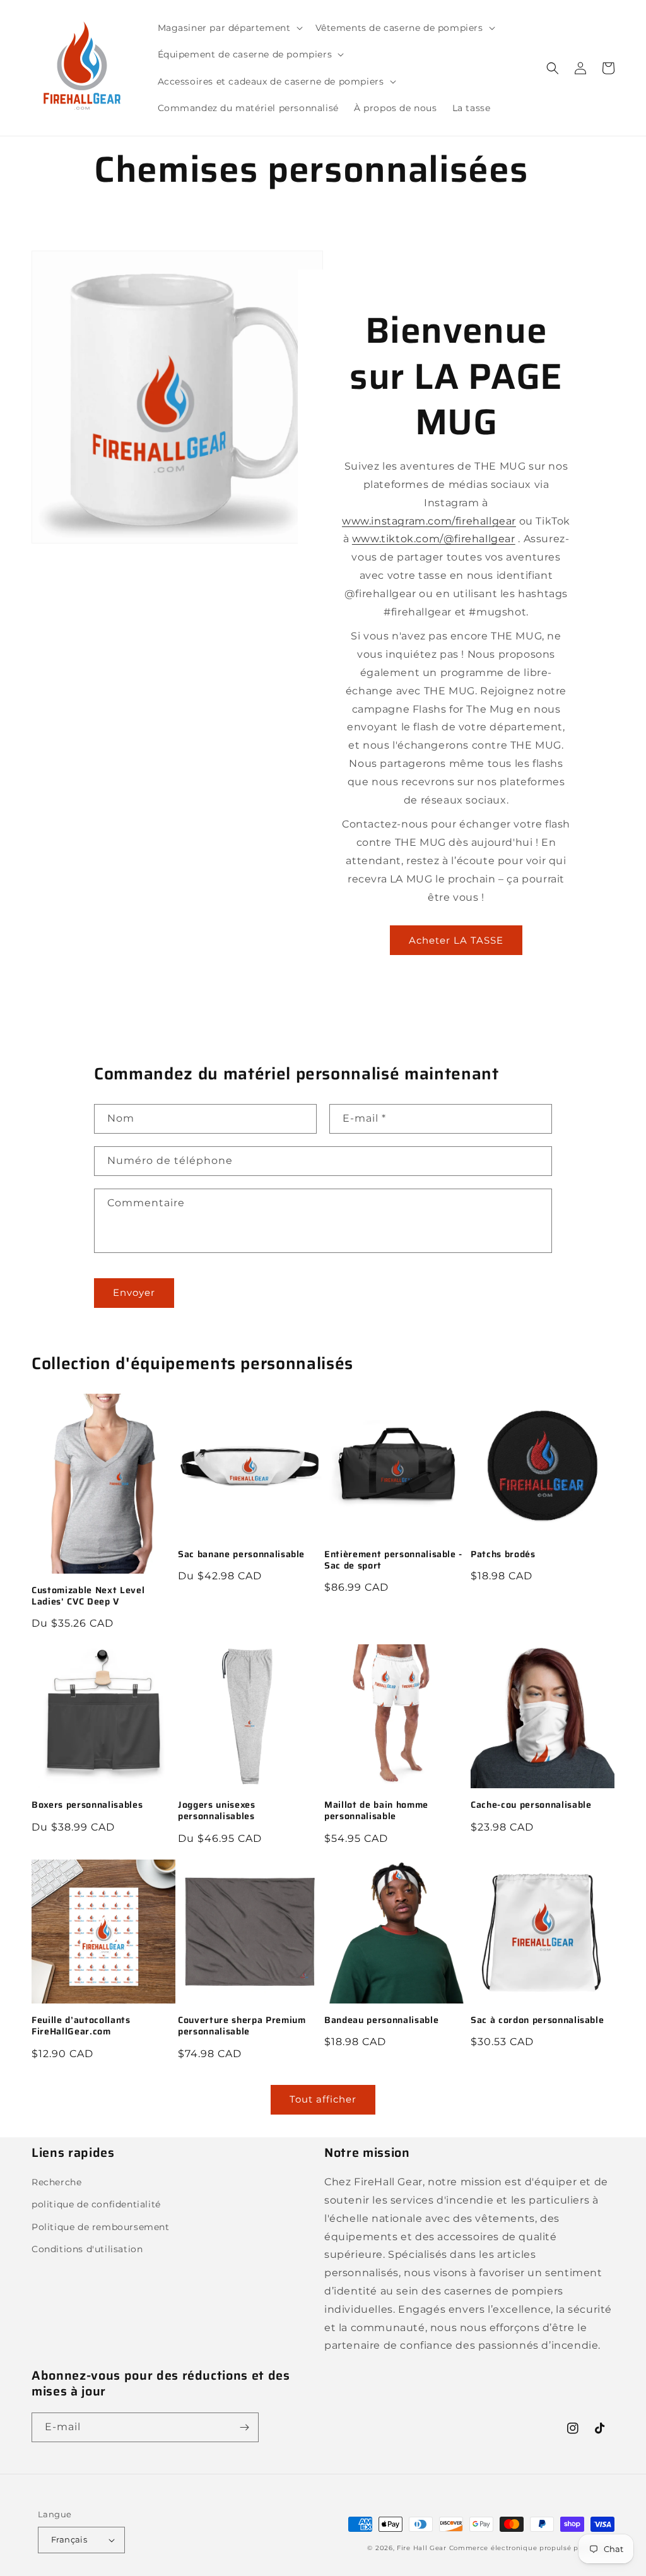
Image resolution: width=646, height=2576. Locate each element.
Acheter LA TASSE (456, 940)
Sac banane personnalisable (241, 1554)
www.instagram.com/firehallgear (429, 521)
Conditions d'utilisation (87, 2249)
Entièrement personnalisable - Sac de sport (393, 1560)
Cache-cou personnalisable (531, 1805)
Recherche (56, 2182)
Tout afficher (323, 2099)
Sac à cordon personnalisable (537, 2020)
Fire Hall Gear (422, 2548)
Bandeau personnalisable (381, 2020)
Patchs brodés (503, 1554)
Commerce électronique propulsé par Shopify (532, 2548)
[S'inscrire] (244, 2427)
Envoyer (134, 1292)
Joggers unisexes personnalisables (217, 1810)
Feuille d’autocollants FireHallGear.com (81, 2026)
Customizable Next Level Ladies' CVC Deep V (88, 1596)
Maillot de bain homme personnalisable (376, 1810)
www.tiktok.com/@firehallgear (434, 539)
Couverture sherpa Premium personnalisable (242, 2026)
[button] (229, 28)
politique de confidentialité (96, 2204)
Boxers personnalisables (87, 1805)
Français (69, 2539)
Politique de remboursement (101, 2227)
